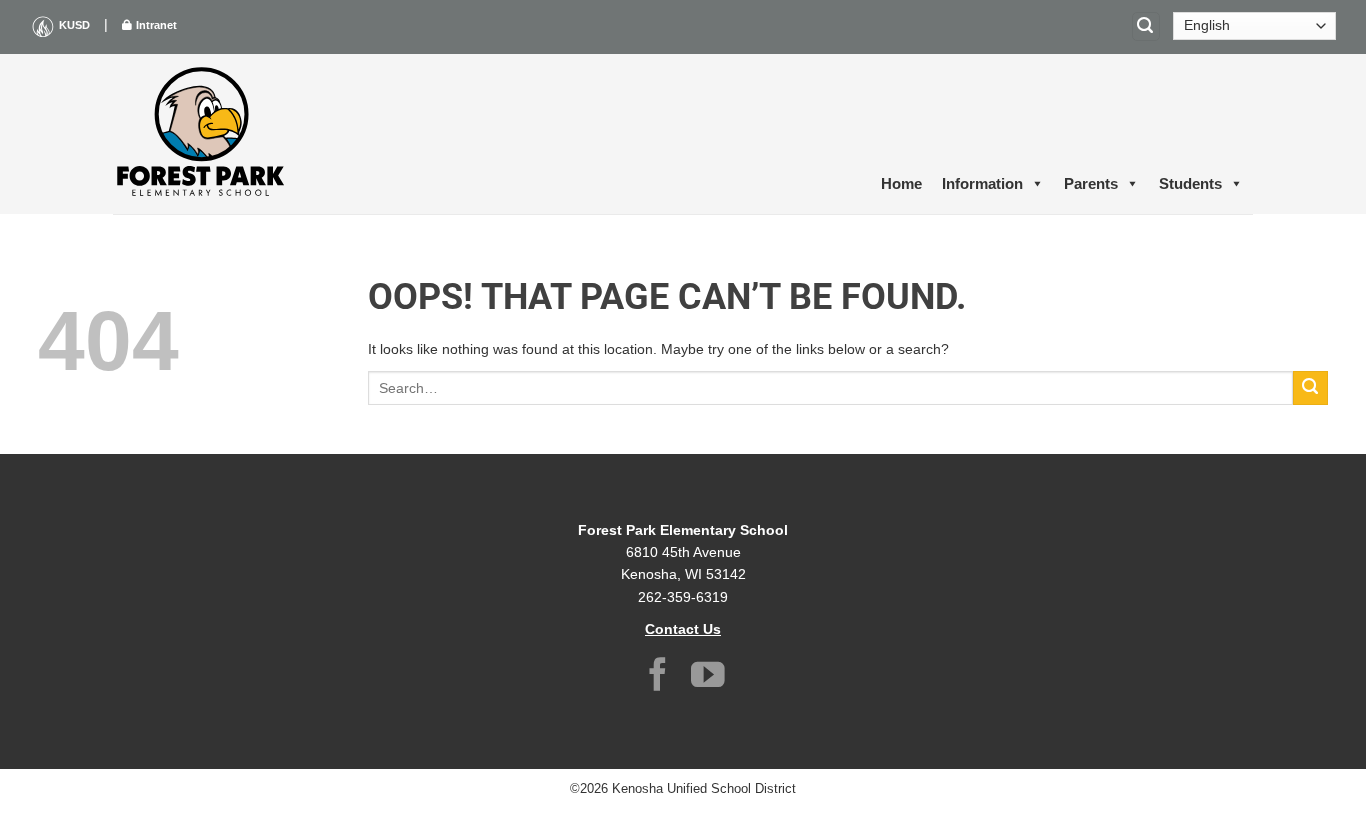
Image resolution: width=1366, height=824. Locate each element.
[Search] (1146, 26)
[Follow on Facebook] (658, 677)
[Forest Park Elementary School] (203, 134)
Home (901, 183)
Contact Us (683, 629)
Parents (1091, 183)
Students (1190, 183)
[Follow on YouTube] (708, 677)
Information (982, 183)
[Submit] (1310, 388)
